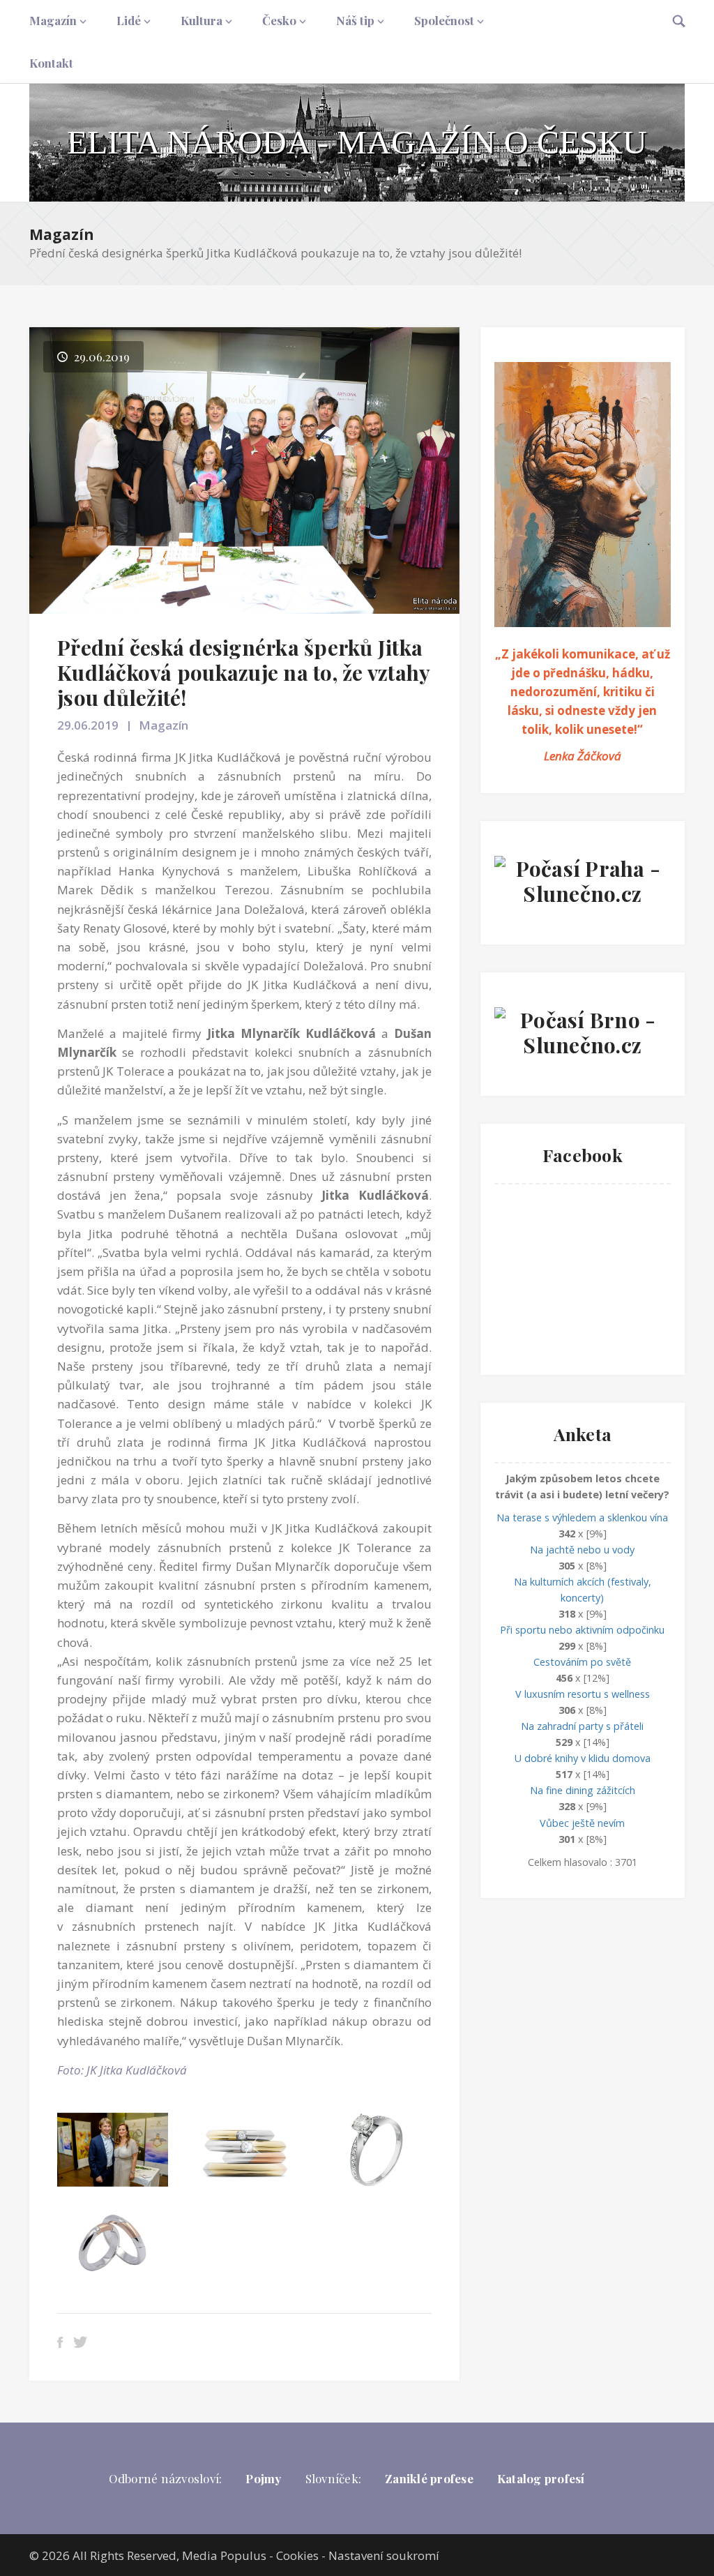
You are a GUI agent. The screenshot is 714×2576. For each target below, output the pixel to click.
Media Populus (224, 2555)
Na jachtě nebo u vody (582, 1550)
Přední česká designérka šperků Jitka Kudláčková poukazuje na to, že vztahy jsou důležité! (243, 672)
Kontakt (51, 63)
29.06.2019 (88, 725)
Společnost (444, 20)
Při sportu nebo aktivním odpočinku (582, 1630)
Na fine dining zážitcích (583, 1790)
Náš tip (355, 20)
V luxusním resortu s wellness (583, 1694)
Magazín (53, 20)
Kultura (202, 20)
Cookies (297, 2555)
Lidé (129, 20)
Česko (279, 20)
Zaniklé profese (429, 2478)
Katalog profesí (541, 2478)
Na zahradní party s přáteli (582, 1726)
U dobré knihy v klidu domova (583, 1758)
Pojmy (263, 2478)
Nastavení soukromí (384, 2555)
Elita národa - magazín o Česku (357, 142)
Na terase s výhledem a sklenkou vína (582, 1517)
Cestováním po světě (582, 1662)
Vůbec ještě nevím (582, 1823)
